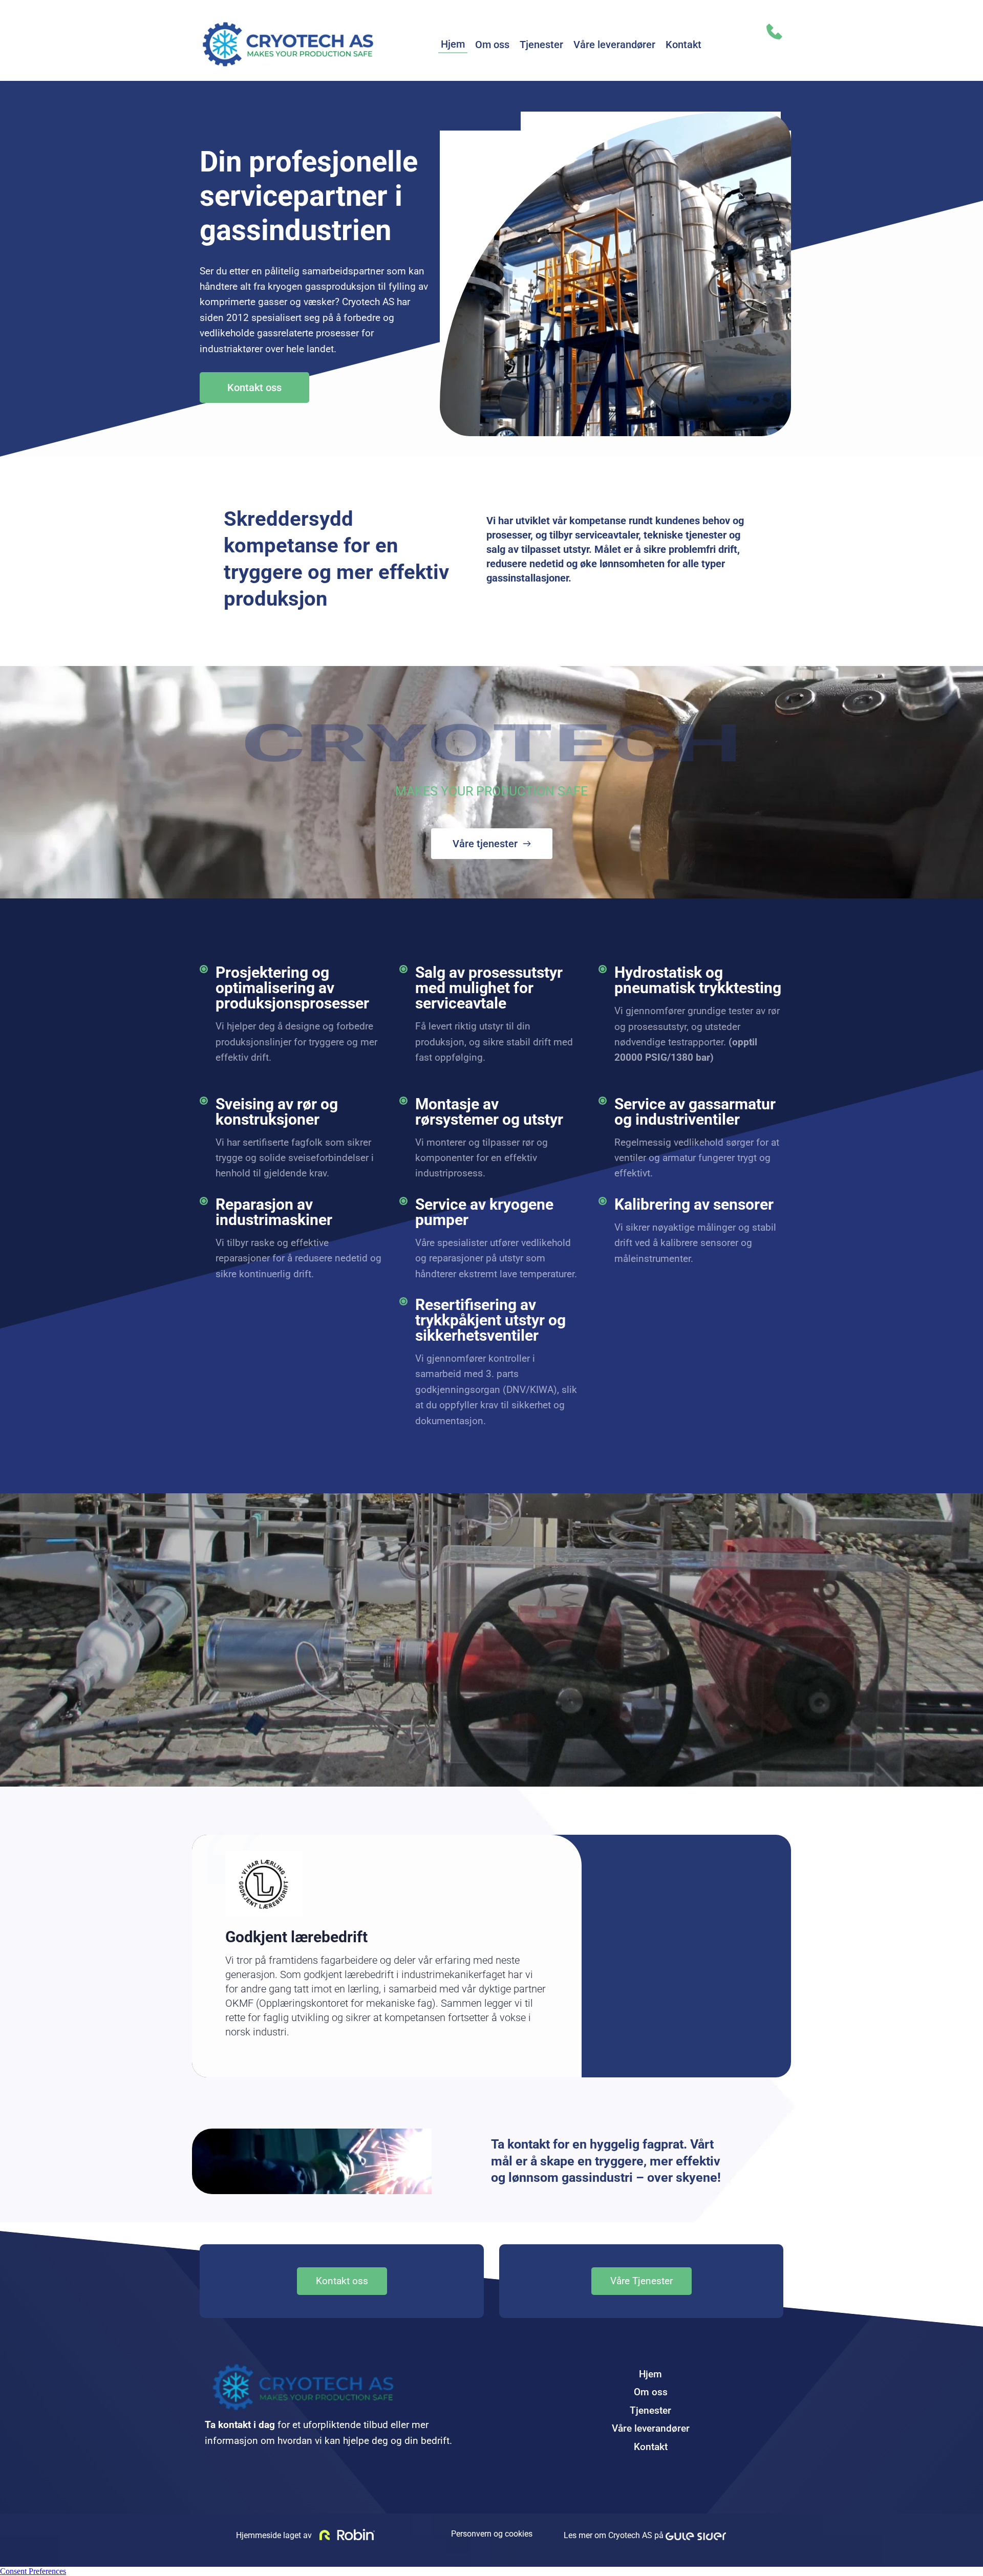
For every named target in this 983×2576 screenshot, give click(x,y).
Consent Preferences (33, 2571)
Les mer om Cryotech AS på (615, 2535)
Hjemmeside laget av (273, 2535)
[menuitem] (453, 44)
